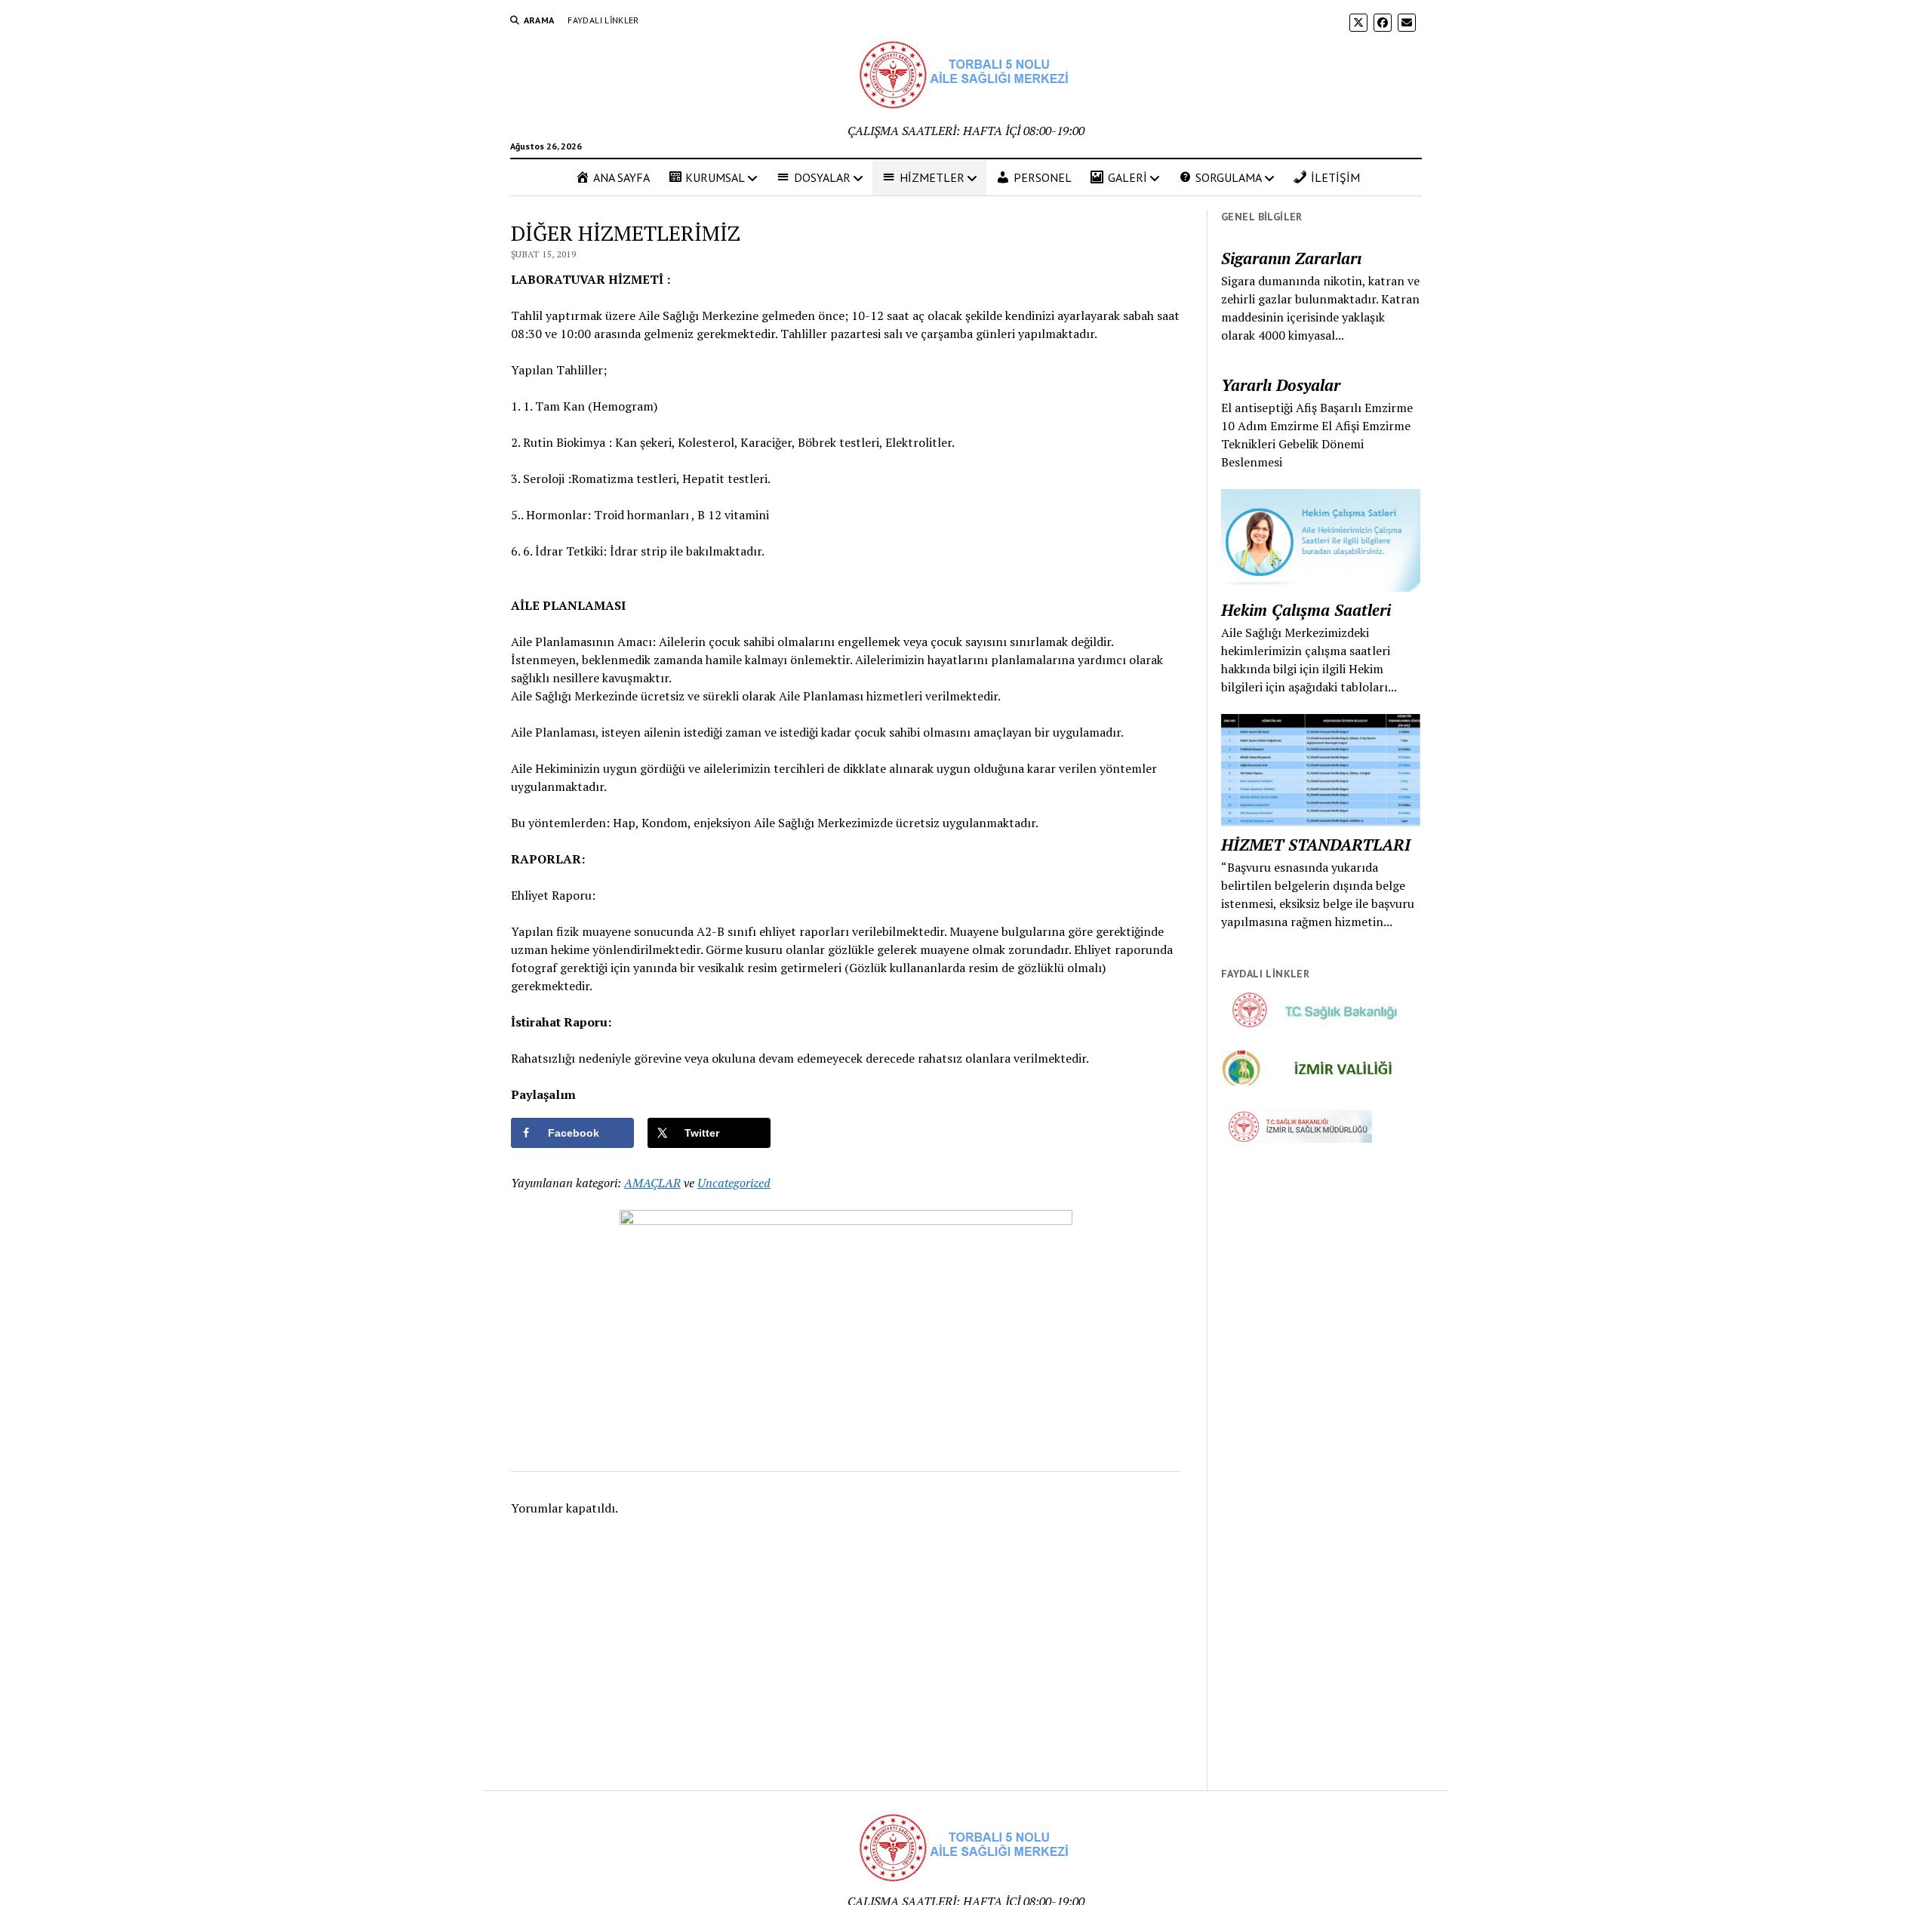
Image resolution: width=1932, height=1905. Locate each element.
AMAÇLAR (652, 1183)
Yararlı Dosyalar (1281, 385)
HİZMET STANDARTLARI (1316, 845)
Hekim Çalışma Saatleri (1306, 610)
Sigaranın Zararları (1291, 258)
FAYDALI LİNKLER (603, 20)
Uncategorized (734, 1183)
